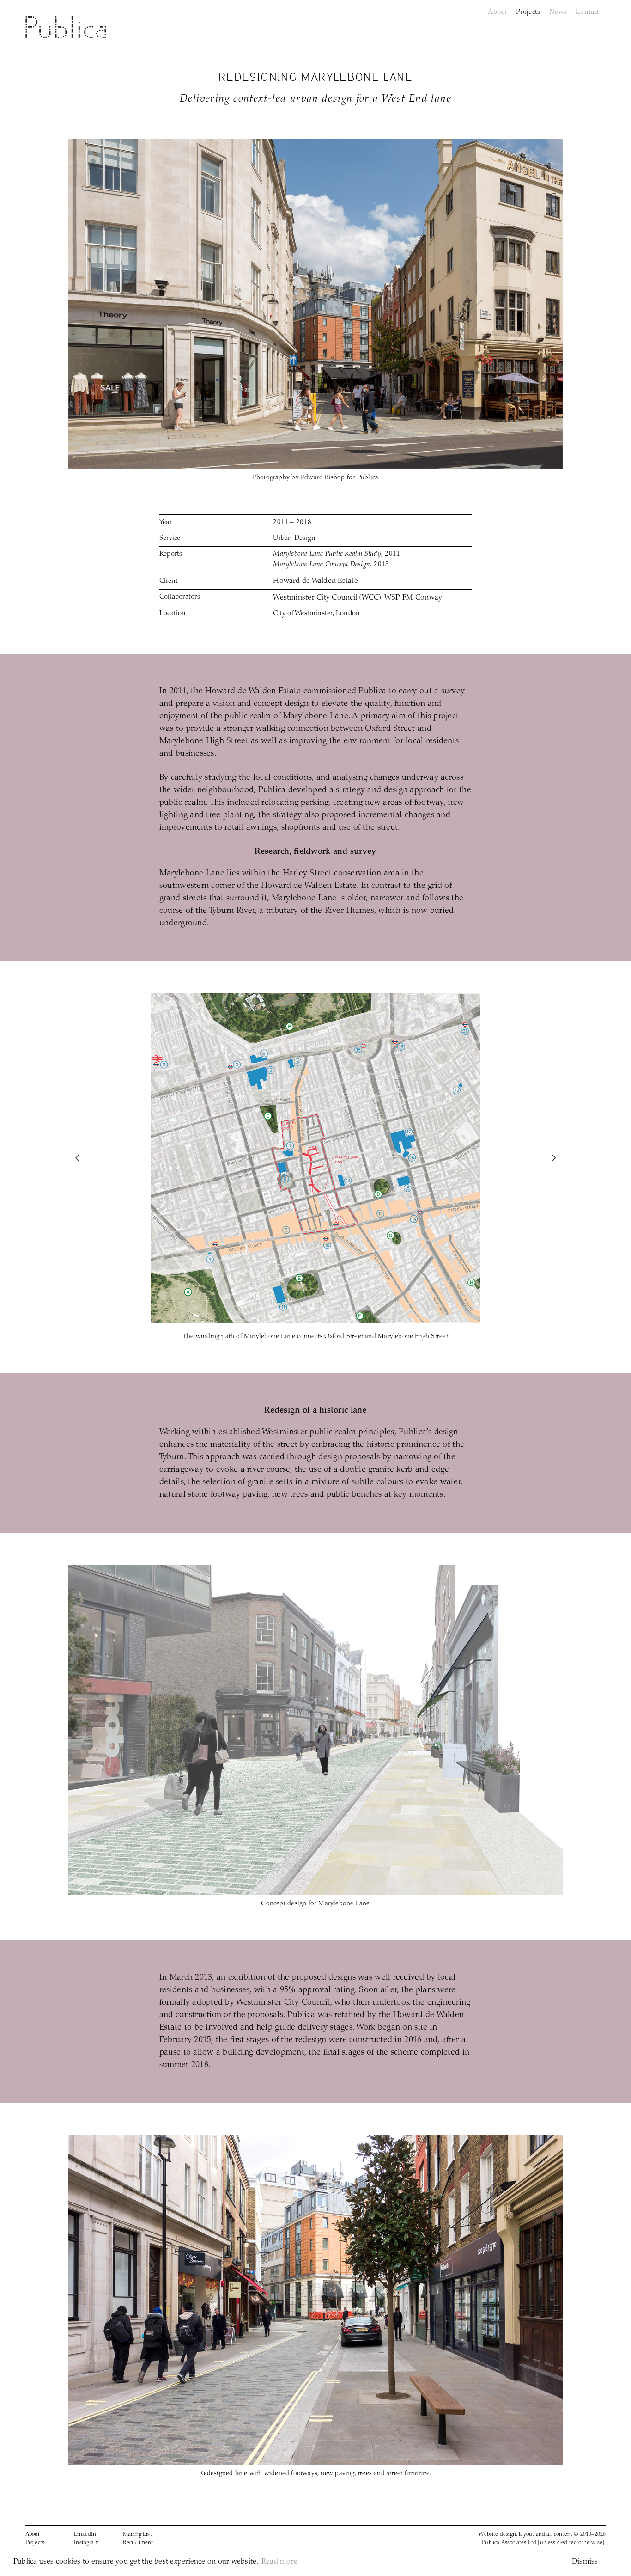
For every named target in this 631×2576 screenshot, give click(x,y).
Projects (35, 2543)
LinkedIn (85, 2534)
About (33, 2534)
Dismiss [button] (585, 2562)
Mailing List (137, 2534)
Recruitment (138, 2543)
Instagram (86, 2543)
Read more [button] (279, 2562)
